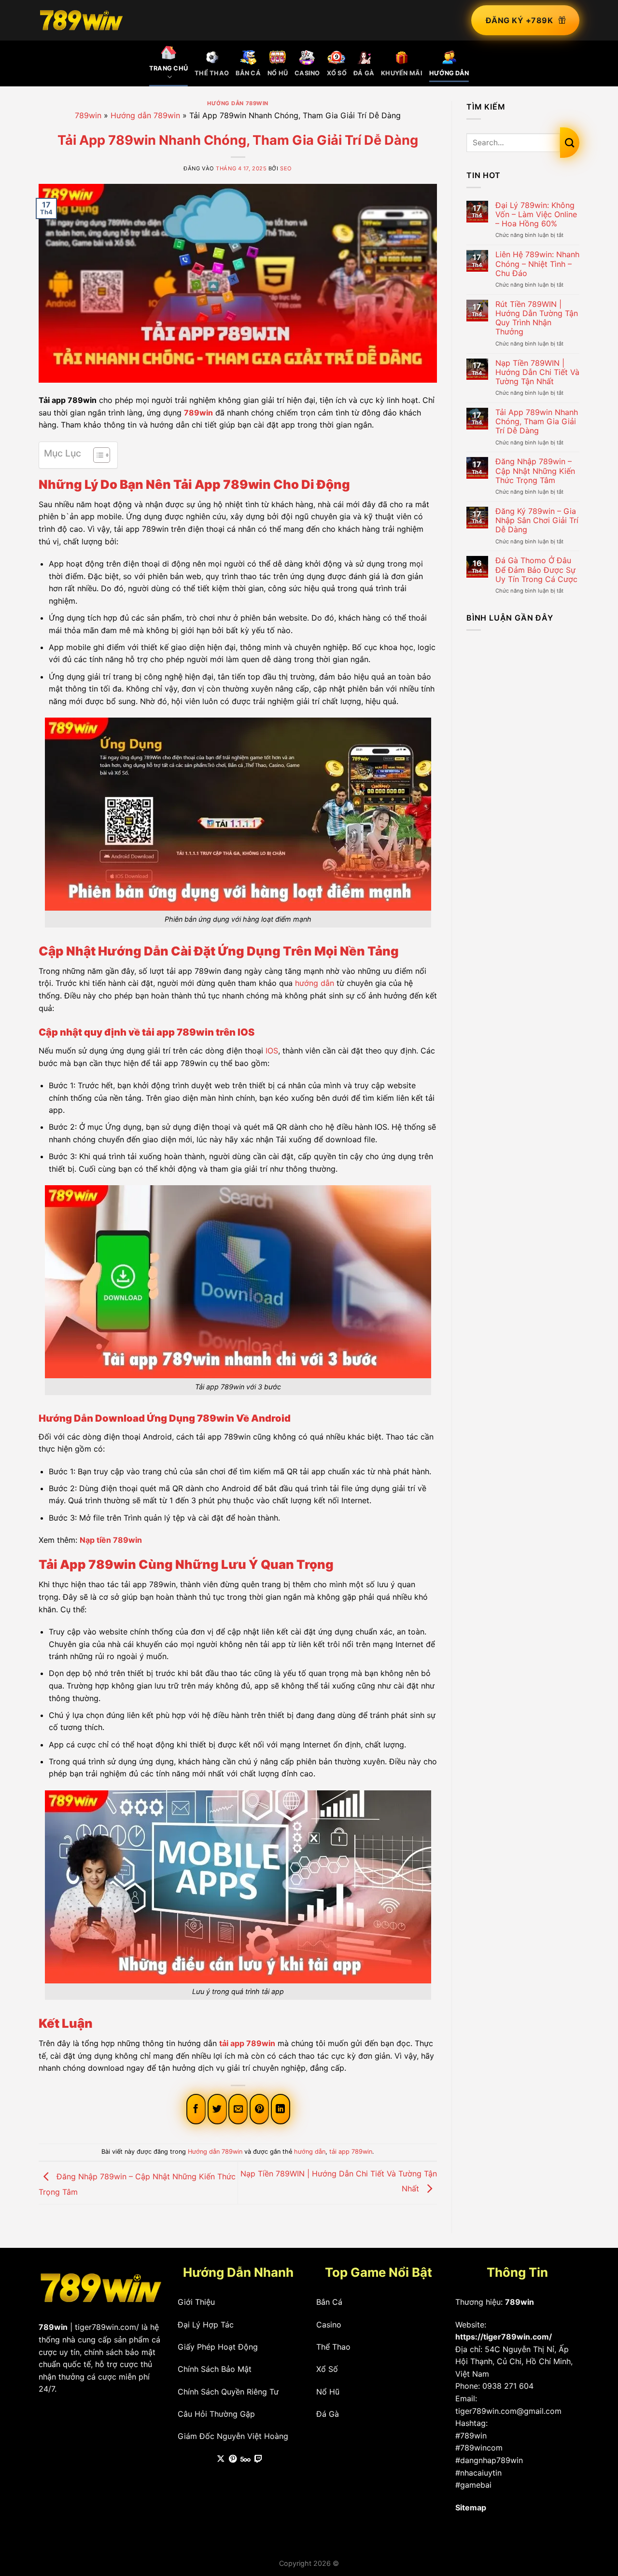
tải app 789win (351, 2152)
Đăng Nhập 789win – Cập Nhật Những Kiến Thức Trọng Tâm (535, 471)
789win (88, 115)
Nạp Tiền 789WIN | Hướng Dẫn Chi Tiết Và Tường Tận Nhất (537, 372)
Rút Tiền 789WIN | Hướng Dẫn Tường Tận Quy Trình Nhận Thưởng (537, 318)
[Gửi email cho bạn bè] (238, 2109)
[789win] (81, 20)
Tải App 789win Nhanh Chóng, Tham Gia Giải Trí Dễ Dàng (537, 422)
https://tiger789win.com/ (504, 2337)
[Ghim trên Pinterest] (259, 2109)
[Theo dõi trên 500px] (246, 2459)
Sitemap (471, 2507)
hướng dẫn (315, 983)
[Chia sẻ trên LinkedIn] (281, 2109)
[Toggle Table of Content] (97, 455)
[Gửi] (570, 142)
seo (286, 168)
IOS (272, 1051)
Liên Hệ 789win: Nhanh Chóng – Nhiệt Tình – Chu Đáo (537, 264)
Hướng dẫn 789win (238, 103)
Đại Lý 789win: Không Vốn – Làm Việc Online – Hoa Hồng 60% (536, 215)
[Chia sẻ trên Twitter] (217, 2109)
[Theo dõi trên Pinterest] (233, 2459)
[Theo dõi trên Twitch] (258, 2459)
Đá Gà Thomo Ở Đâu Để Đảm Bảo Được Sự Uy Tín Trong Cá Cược (536, 570)
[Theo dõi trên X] (221, 2459)
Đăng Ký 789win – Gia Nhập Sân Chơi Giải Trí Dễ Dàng (537, 520)
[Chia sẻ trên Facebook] (196, 2109)
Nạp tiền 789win (111, 1540)
